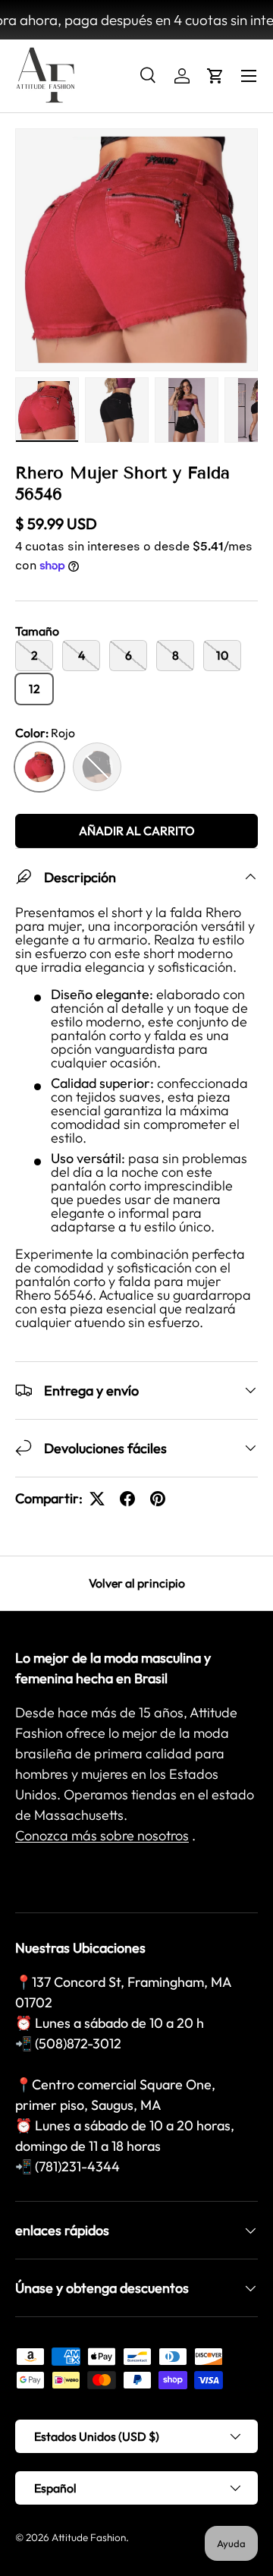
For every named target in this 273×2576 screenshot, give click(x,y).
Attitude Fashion (89, 2537)
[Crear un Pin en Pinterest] (158, 1499)
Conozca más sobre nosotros (102, 1835)
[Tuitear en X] (97, 1499)
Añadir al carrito (137, 831)
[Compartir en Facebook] (127, 1499)
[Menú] (249, 76)
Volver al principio (137, 1583)
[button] (215, 76)
